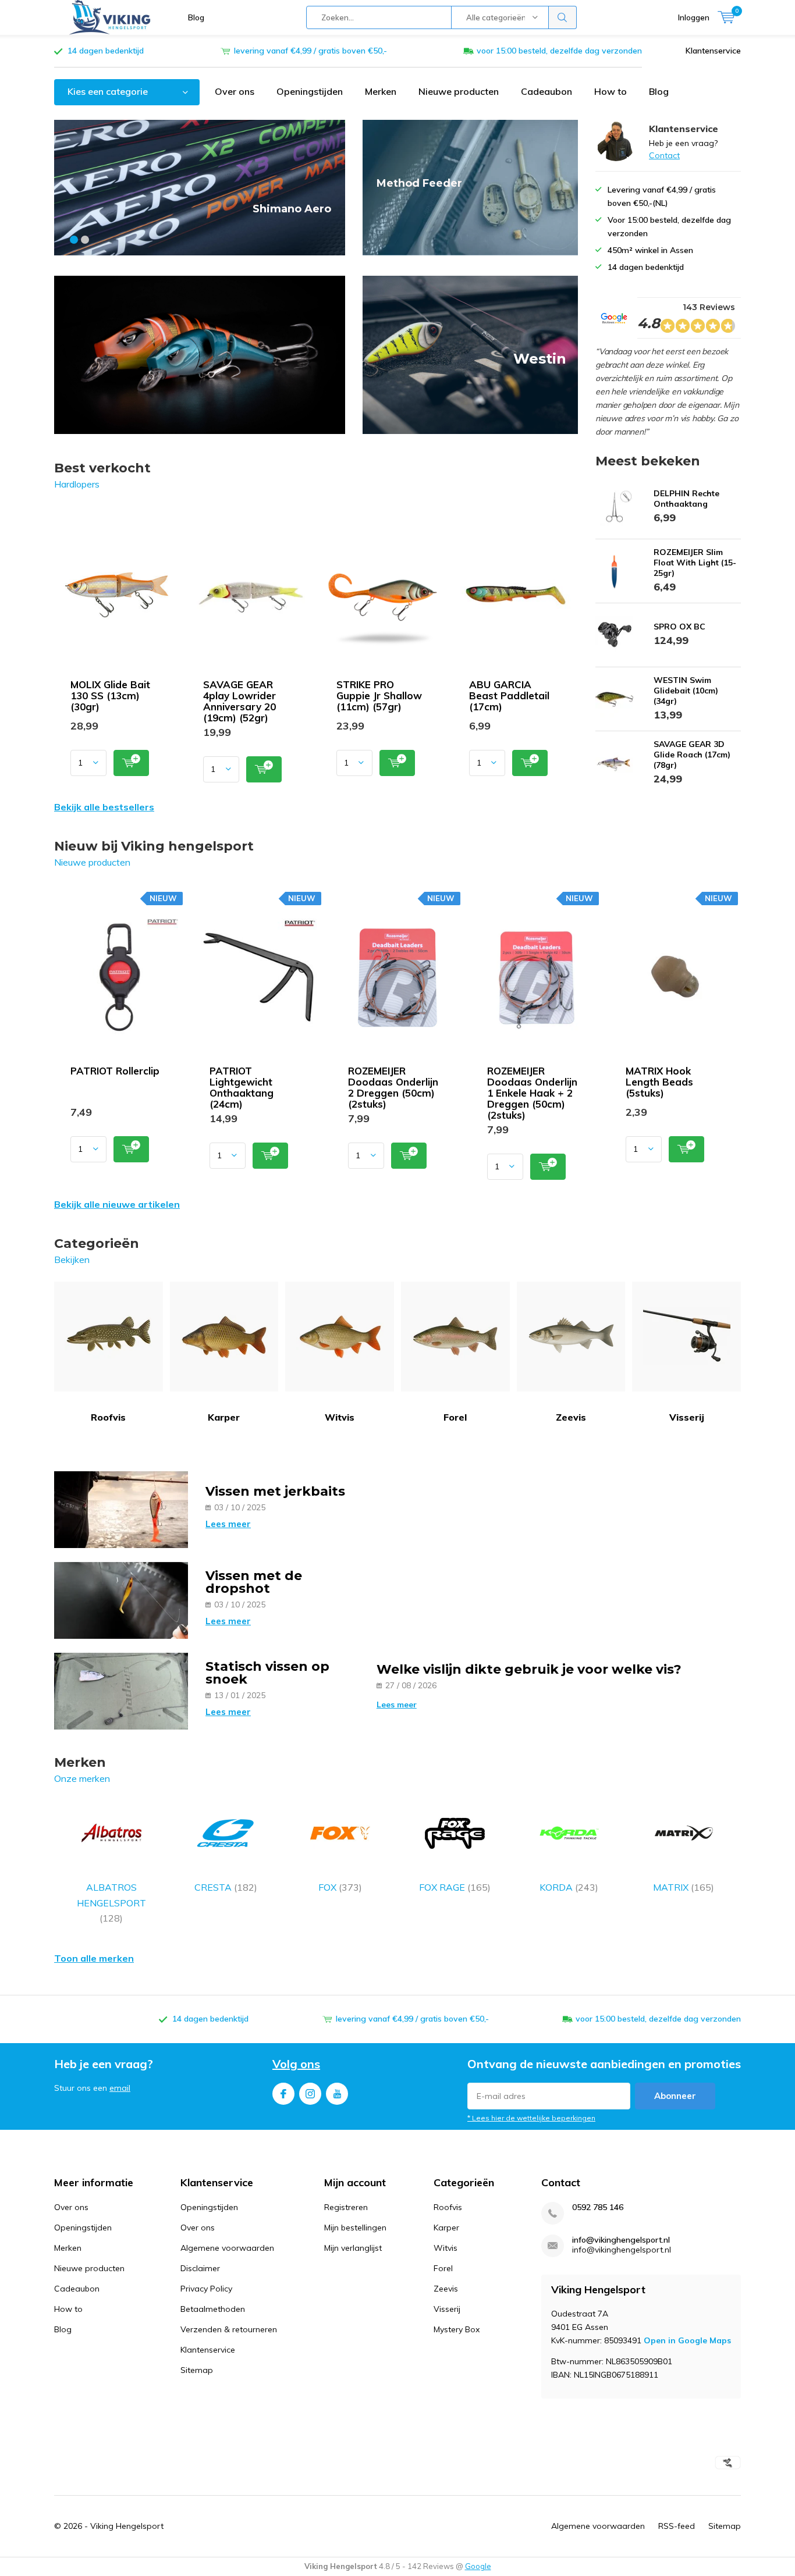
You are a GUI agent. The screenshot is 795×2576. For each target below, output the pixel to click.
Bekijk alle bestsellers (104, 807)
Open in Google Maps (687, 2340)
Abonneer (675, 2096)
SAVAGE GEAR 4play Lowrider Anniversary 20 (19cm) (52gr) (239, 701)
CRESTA (226, 1887)
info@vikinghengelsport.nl (621, 2240)
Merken (381, 91)
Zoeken (563, 17)
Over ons (235, 91)
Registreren (346, 2207)
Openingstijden (310, 91)
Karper (224, 1417)
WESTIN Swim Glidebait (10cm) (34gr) (686, 691)
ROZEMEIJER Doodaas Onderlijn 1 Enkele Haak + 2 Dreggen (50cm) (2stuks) (532, 1093)
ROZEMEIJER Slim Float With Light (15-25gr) (695, 563)
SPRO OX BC (679, 627)
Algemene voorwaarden (227, 2248)
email (120, 2088)
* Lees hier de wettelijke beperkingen (531, 2118)
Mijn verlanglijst (353, 2248)
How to (611, 91)
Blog (196, 17)
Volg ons (296, 2064)
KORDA (569, 1887)
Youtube (337, 2094)
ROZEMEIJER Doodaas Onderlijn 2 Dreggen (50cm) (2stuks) (393, 1087)
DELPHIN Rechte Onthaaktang (686, 499)
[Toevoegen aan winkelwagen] (131, 763)
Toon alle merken (94, 1958)
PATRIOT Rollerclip (115, 1071)
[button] (74, 240)
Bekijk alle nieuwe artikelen (117, 1204)
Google (478, 2566)
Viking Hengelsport (127, 2526)
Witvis (340, 1417)
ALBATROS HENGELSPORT (111, 1903)
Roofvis (108, 1417)
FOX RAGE (455, 1887)
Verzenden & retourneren (229, 2329)
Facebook (283, 2094)
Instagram (310, 2094)
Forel (455, 1417)
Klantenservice (713, 51)
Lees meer (228, 1524)
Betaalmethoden (213, 2309)
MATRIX (684, 1887)
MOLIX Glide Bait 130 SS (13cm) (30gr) (110, 695)
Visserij (687, 1417)
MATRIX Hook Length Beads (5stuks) (659, 1082)
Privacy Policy (206, 2289)
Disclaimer (200, 2268)
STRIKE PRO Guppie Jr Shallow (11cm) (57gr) (379, 695)
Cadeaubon (546, 91)
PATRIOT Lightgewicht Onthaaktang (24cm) (242, 1087)
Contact (664, 155)
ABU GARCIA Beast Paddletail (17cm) (509, 695)
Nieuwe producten (459, 91)
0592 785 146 (598, 2207)
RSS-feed (677, 2526)
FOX (340, 1887)
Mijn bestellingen (355, 2228)
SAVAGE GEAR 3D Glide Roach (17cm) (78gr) (692, 755)
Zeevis (571, 1417)
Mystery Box (457, 2329)
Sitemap (197, 2370)
